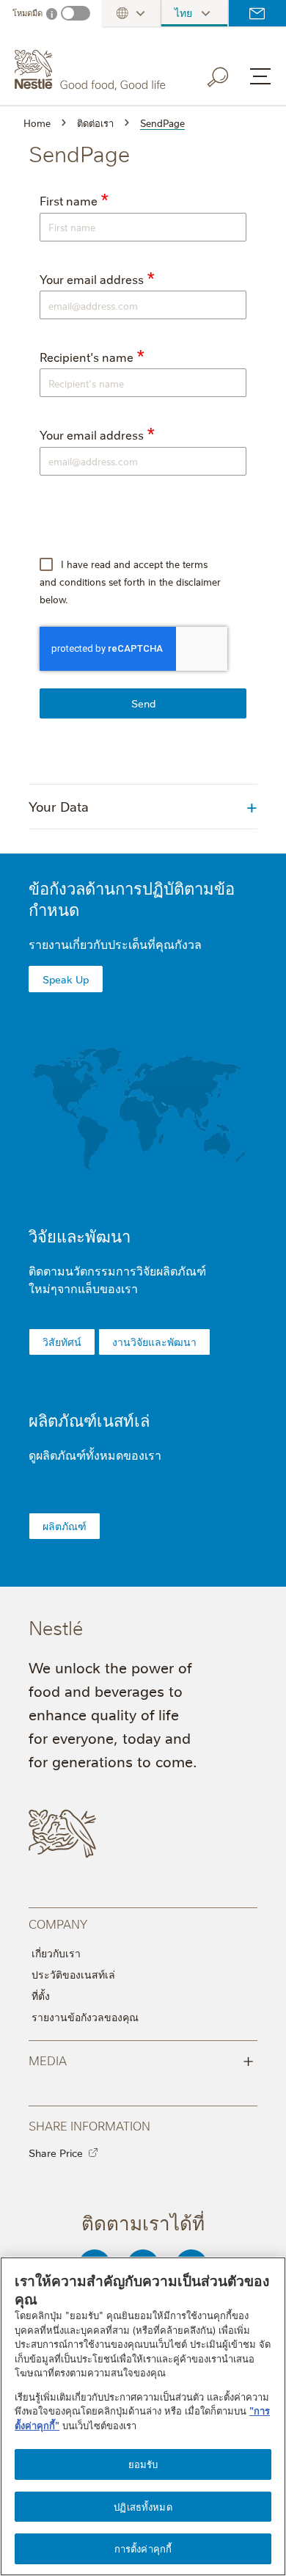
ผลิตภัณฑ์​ (65, 1526)
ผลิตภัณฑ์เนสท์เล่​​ (89, 1420)
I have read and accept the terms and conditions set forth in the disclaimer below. (130, 581)
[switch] (76, 13)
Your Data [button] (59, 806)
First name (69, 201)
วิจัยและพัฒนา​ (80, 1236)
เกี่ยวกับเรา (56, 1953)
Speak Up (66, 979)
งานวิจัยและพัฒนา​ (154, 1342)
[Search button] (228, 74)
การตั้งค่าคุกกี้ (143, 2548)
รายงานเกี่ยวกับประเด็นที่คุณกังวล (115, 944)
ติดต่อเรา (257, 13)
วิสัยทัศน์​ (62, 1342)
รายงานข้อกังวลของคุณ (85, 2017)
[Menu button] (260, 76)
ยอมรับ (143, 2464)
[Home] (92, 70)
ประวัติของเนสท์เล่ (73, 1974)
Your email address (92, 279)
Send (143, 703)
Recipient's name (87, 357)
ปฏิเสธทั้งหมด (143, 2506)
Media (141, 2059)
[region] (143, 2416)
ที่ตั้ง (41, 1995)
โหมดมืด (27, 13)
